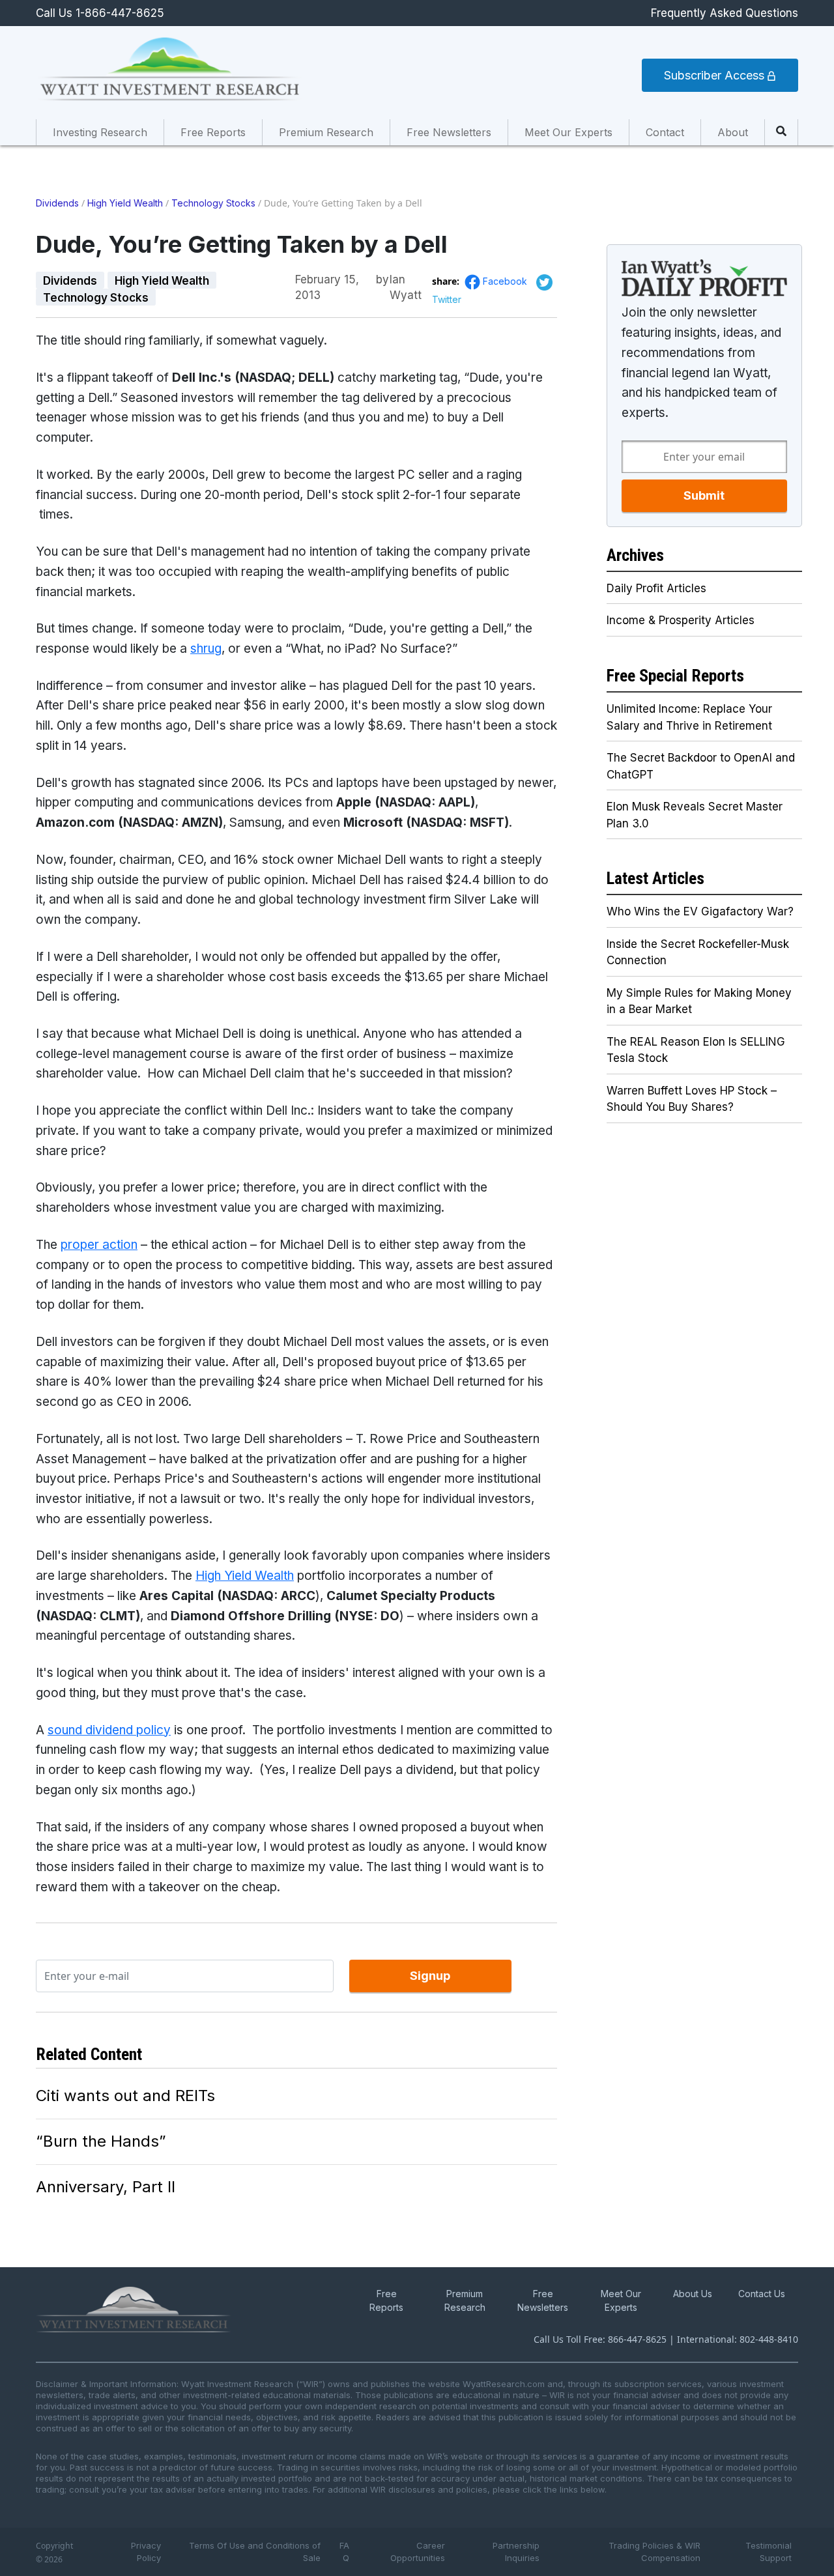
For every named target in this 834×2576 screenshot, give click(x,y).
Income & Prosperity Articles (681, 620)
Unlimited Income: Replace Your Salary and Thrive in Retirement (689, 717)
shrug (206, 649)
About (733, 132)
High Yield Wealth (125, 203)
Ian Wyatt (406, 280)
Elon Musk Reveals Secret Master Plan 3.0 (695, 815)
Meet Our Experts (568, 132)
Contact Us (762, 2294)
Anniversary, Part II (106, 2187)
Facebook (506, 281)
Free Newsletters (449, 132)
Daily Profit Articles (656, 588)
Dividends (57, 203)
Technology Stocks (213, 203)
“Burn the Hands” (101, 2141)
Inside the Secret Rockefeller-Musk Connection (698, 952)
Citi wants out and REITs (125, 2096)
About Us (693, 2294)
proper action (99, 1245)
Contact (665, 132)
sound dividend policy (109, 1730)
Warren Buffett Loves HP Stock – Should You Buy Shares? (692, 1099)
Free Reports (213, 132)
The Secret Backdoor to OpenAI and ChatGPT (701, 766)
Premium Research (326, 132)
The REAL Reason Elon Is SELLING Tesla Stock (696, 1050)
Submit (704, 495)
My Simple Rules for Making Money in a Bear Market (699, 1001)
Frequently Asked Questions (725, 13)
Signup (430, 1976)
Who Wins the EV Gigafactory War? (700, 911)
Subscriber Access (716, 75)
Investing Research (100, 132)
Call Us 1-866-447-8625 (100, 13)
